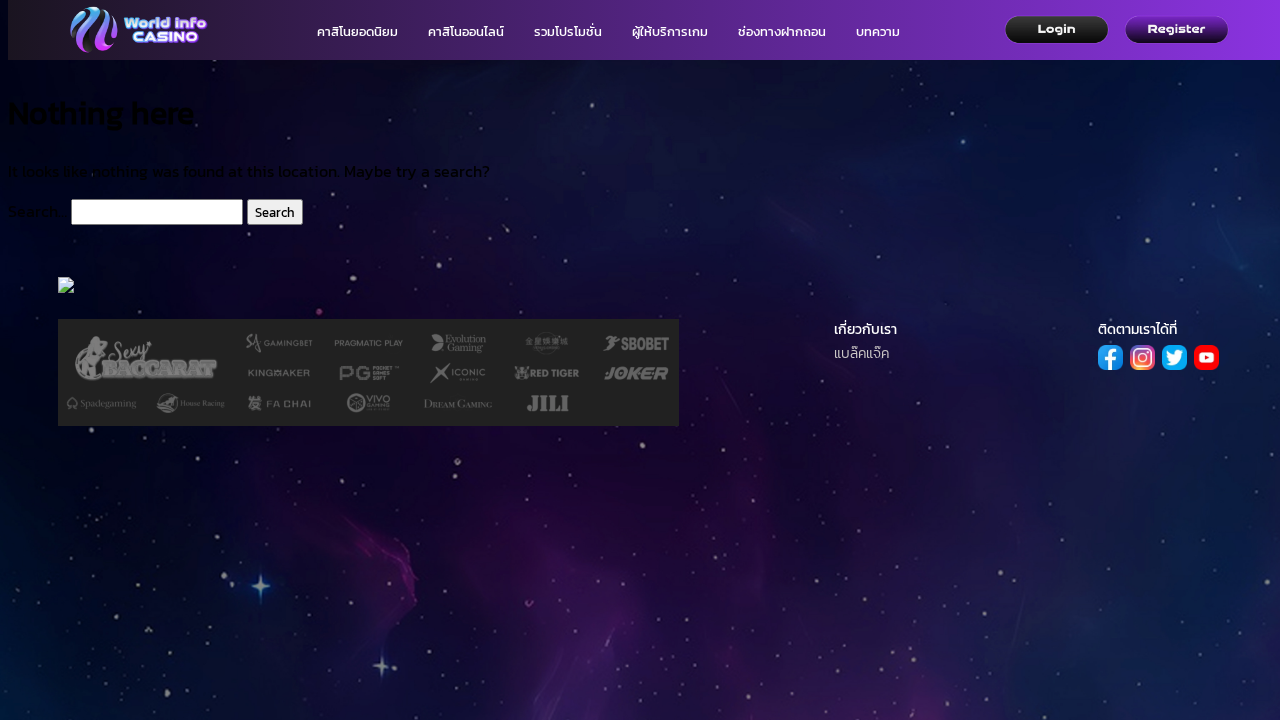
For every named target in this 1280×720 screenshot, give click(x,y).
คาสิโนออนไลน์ (466, 31)
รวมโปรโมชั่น (568, 31)
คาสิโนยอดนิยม (357, 31)
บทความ (878, 31)
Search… (37, 211)
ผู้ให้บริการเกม (670, 31)
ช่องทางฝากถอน (782, 31)
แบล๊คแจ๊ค (861, 353)
